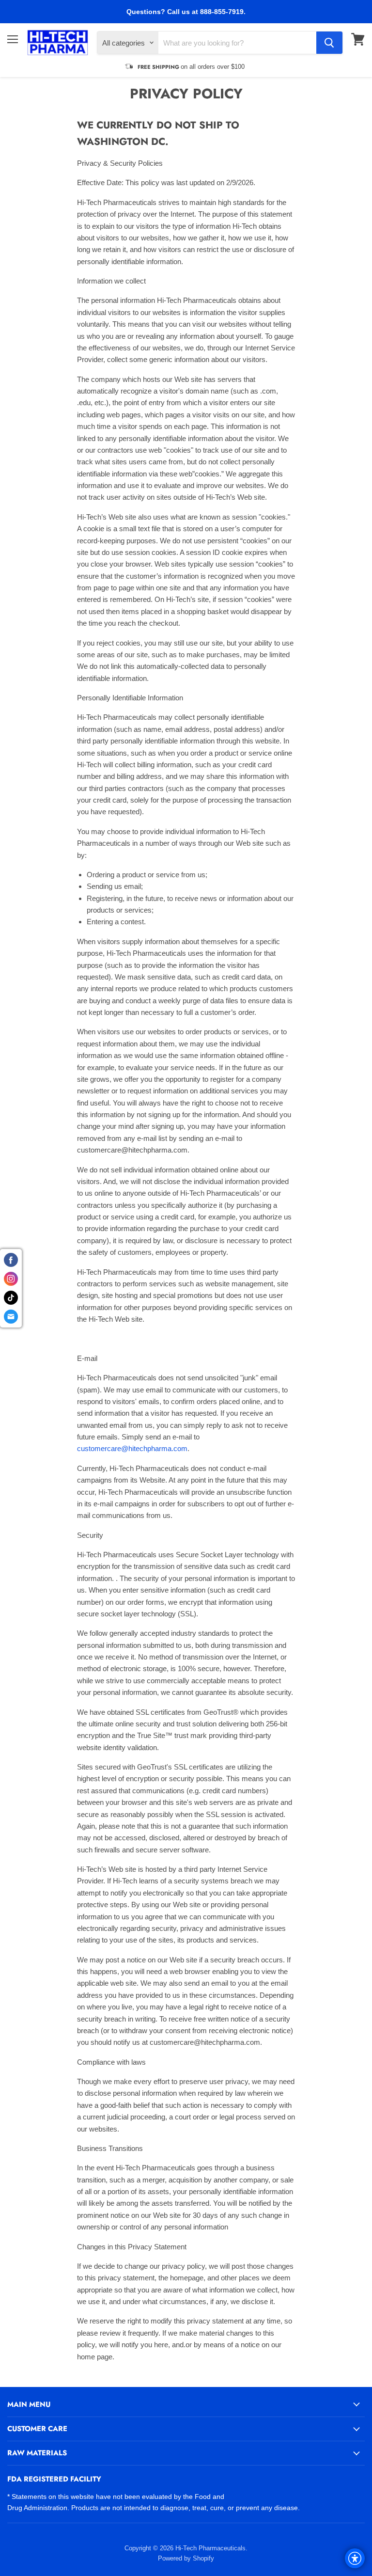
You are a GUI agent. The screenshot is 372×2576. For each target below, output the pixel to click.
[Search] (329, 43)
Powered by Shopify (186, 2558)
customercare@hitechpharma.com (132, 1448)
